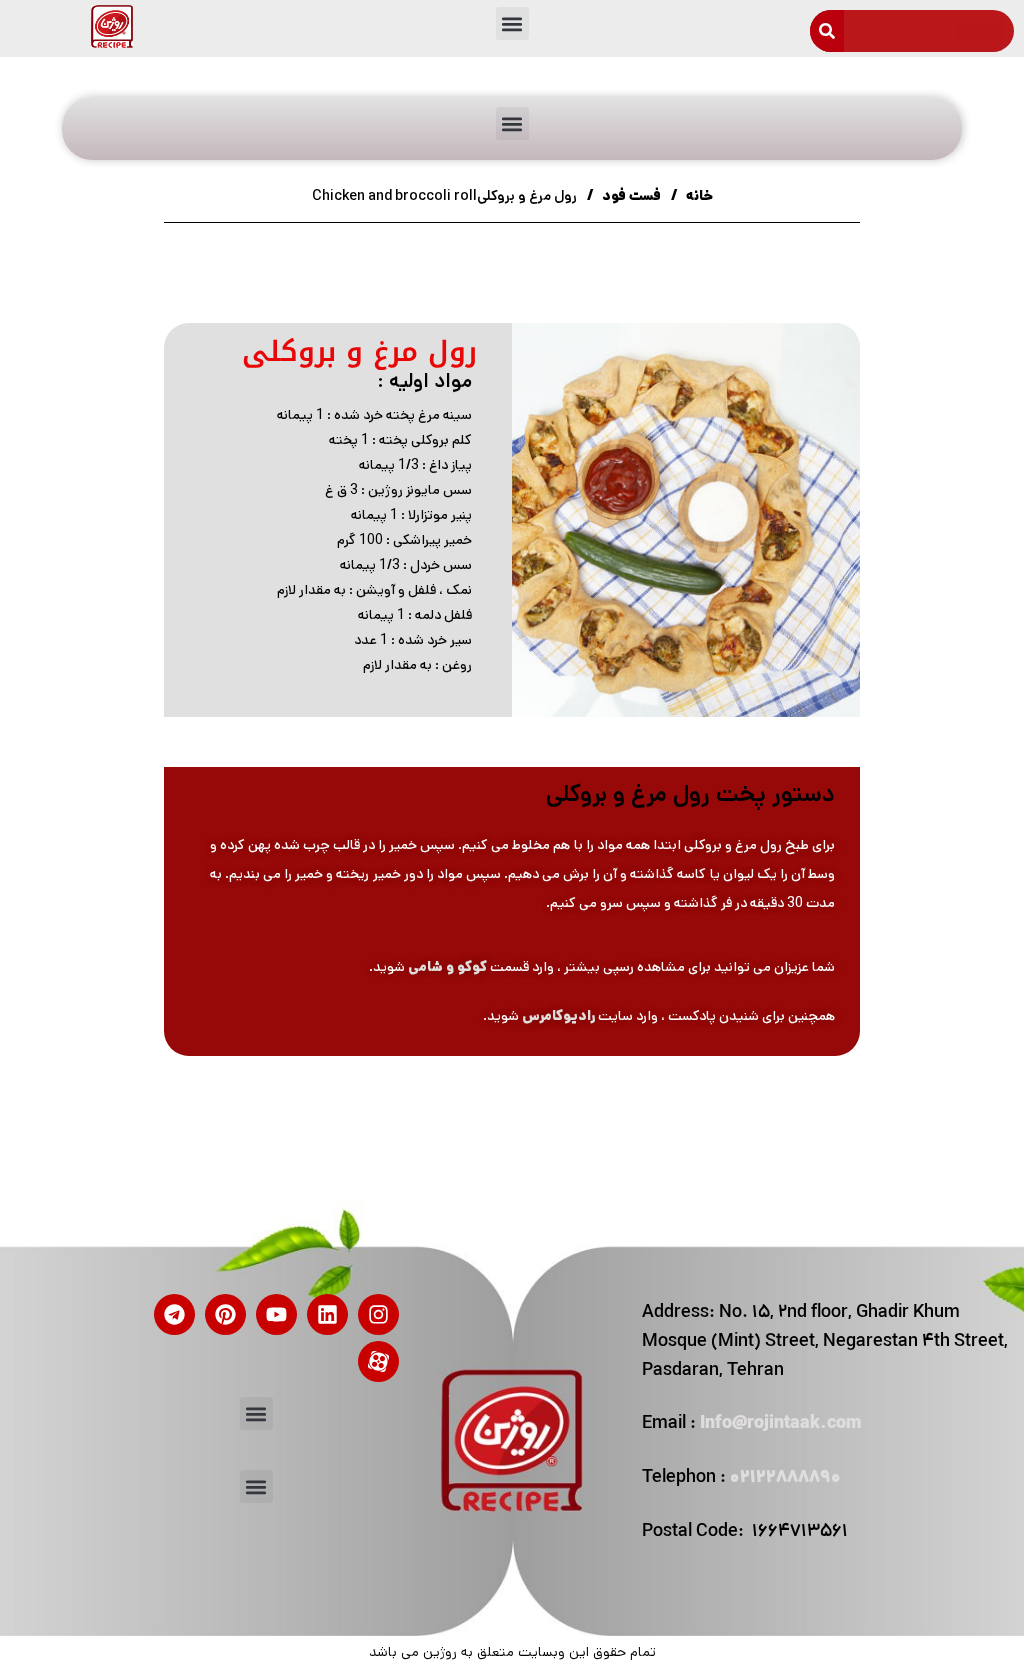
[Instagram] (378, 1314)
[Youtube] (276, 1314)
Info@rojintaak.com (781, 1424)
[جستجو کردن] (827, 31)
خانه (698, 196)
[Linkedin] (327, 1314)
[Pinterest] (225, 1314)
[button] (512, 23)
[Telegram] (174, 1314)
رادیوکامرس (558, 1016)
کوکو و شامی (447, 967)
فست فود (630, 196)
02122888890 (785, 1478)
